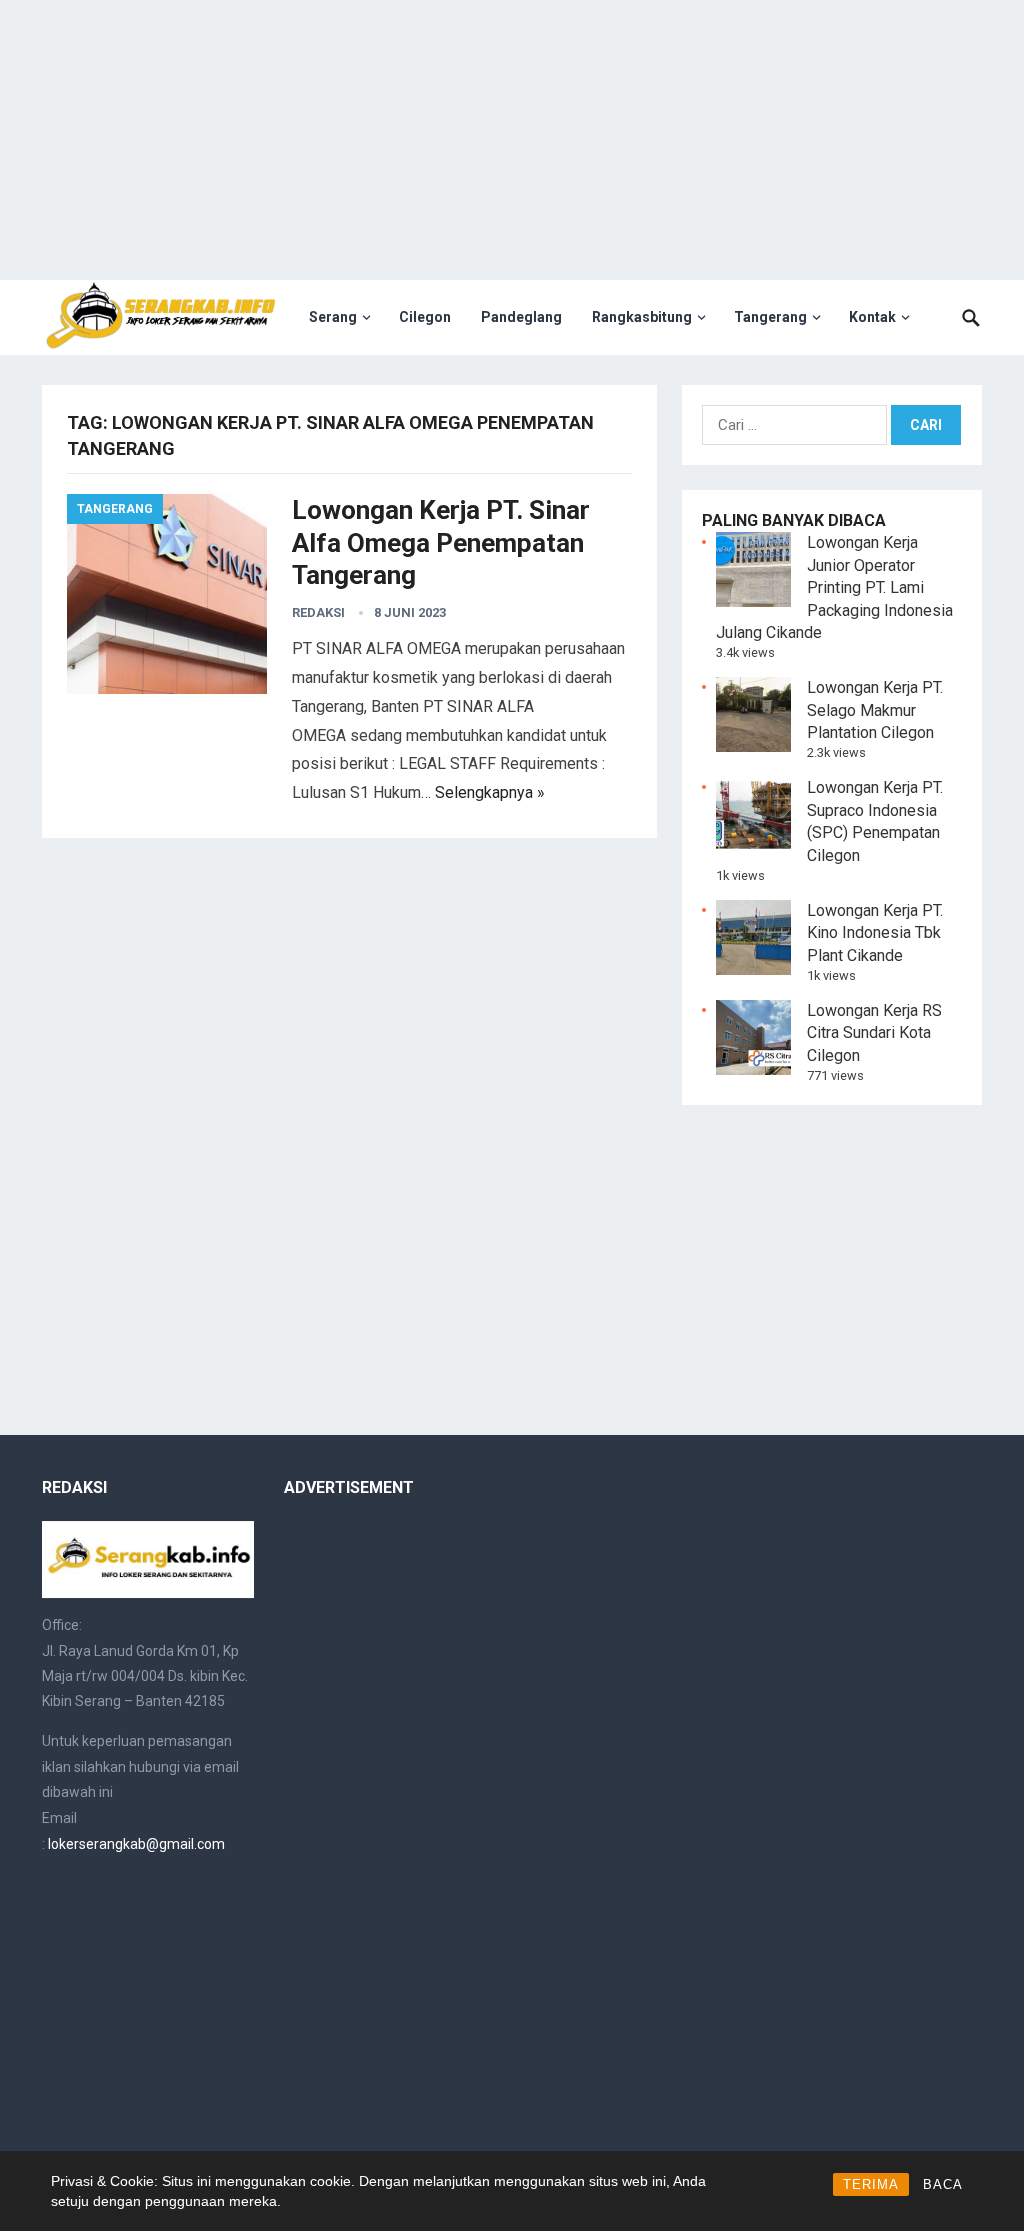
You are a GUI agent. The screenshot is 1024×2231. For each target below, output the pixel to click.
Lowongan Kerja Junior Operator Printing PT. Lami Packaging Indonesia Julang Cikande (834, 587)
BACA (943, 2184)
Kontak (872, 317)
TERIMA (871, 2184)
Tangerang (770, 317)
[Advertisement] (512, 140)
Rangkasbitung (642, 317)
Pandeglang (521, 317)
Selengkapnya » (490, 792)
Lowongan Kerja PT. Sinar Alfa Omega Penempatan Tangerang (441, 542)
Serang (333, 317)
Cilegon (425, 317)
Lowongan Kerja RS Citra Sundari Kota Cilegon (874, 1033)
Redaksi (318, 612)
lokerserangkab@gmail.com (136, 1844)
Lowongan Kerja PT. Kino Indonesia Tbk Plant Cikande (875, 933)
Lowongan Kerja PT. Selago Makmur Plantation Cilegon (875, 710)
